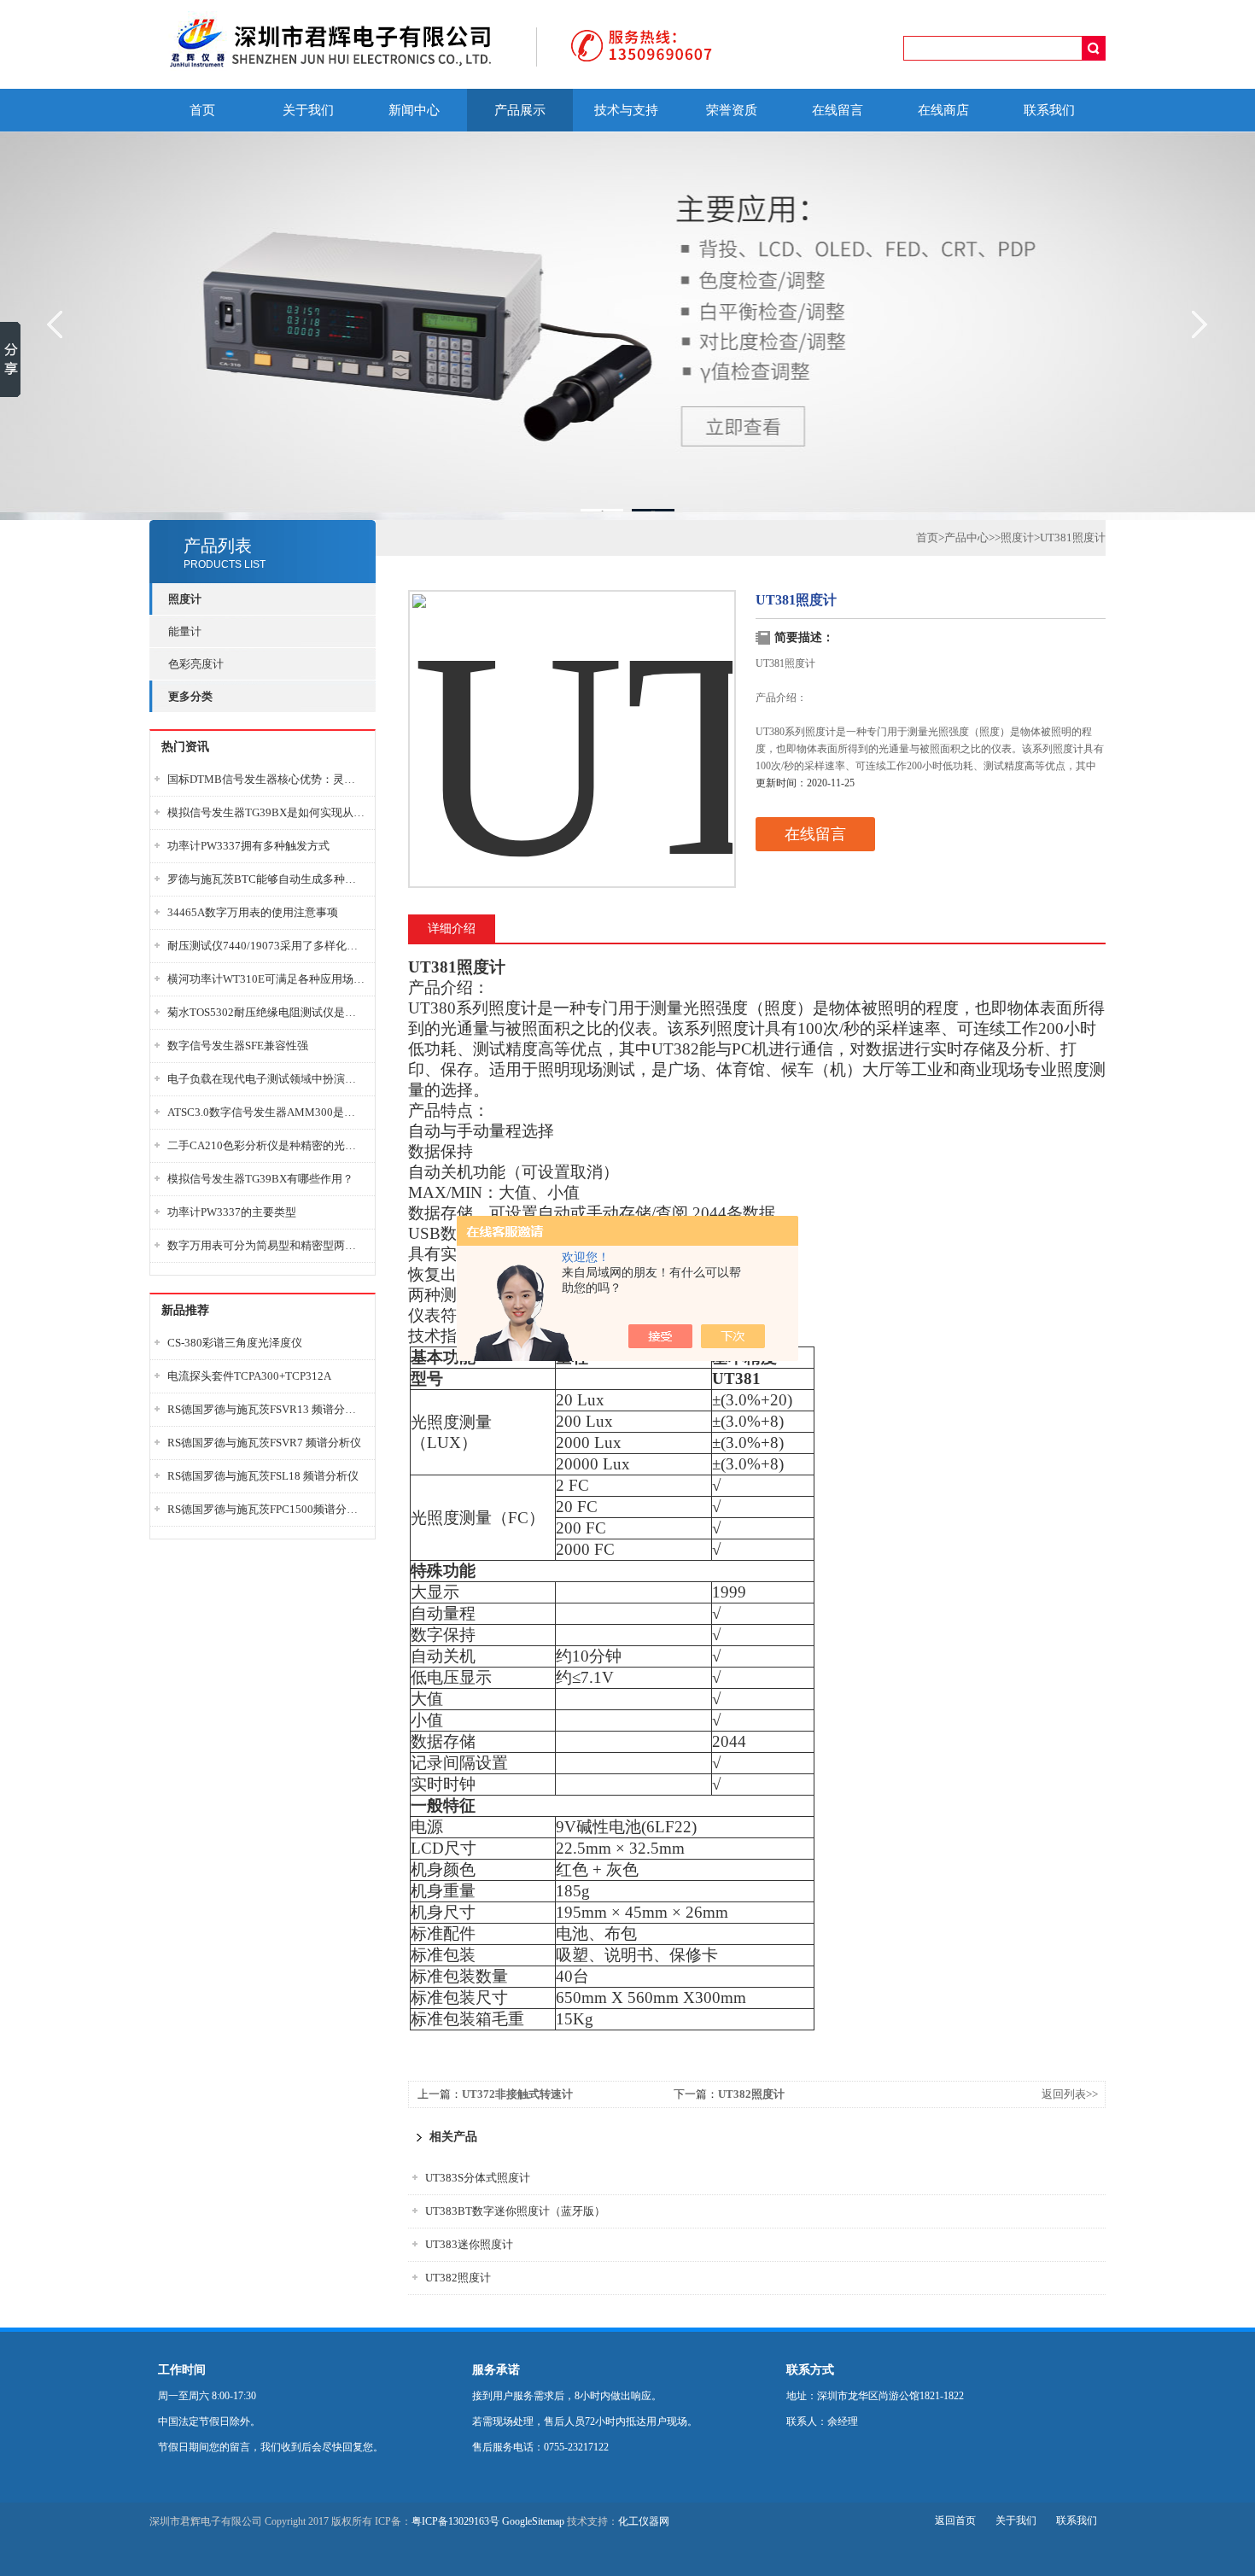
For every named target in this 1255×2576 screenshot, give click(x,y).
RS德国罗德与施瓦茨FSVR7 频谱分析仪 (264, 1443)
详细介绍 (452, 929)
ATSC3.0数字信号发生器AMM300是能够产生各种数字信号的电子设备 (266, 1112)
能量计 (185, 631)
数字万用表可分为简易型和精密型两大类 (266, 1245)
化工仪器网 (644, 2521)
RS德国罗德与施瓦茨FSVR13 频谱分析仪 (266, 1409)
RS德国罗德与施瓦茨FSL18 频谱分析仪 (263, 1476)
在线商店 (943, 110)
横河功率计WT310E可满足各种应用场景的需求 (266, 979)
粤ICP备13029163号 (455, 2521)
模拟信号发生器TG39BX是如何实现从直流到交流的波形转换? (266, 812)
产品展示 (520, 110)
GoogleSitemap (533, 2521)
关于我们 (308, 110)
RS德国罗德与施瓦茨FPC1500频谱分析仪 (266, 1509)
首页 (202, 110)
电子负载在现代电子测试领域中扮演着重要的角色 (266, 1079)
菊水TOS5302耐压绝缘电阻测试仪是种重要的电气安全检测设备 (266, 1012)
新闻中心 (414, 110)
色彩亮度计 (196, 664)
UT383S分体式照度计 (478, 2178)
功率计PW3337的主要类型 (232, 1212)
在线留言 (838, 110)
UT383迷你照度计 (469, 2244)
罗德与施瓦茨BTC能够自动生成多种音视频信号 (266, 879)
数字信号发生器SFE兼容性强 (238, 1046)
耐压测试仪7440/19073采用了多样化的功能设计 (266, 946)
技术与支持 (626, 110)
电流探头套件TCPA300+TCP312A (249, 1376)
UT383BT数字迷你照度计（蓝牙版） (515, 2211)
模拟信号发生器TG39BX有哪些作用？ (260, 1179)
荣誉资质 (732, 110)
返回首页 (955, 2521)
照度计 (1017, 537)
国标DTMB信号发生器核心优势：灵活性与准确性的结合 (266, 779)
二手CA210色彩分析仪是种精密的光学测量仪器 (266, 1145)
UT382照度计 (751, 2094)
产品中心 (966, 537)
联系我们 (1049, 110)
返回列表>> (1070, 2094)
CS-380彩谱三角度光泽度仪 (235, 1343)
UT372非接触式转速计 (517, 2094)
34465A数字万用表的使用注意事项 (253, 912)
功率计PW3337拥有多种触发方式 (248, 846)
